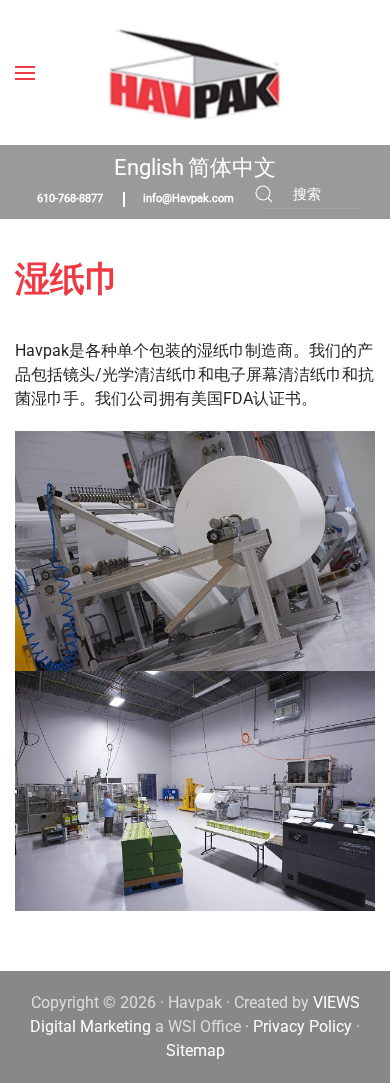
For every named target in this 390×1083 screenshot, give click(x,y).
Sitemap (195, 1050)
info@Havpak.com (188, 198)
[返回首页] (195, 72)
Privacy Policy (302, 1026)
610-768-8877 (70, 198)
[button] (25, 72)
